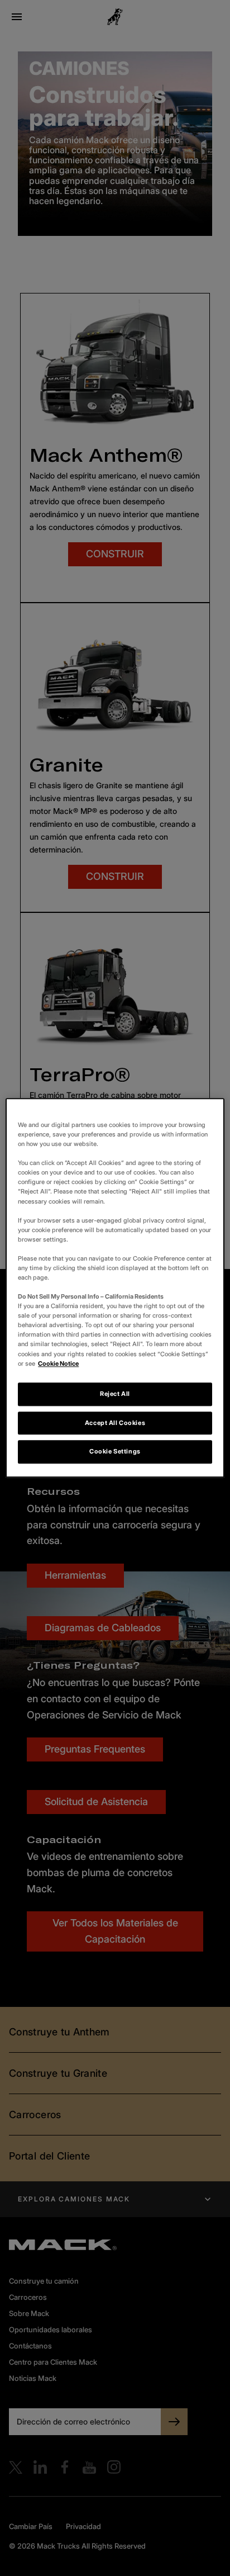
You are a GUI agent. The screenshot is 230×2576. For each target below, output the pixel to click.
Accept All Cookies (115, 1423)
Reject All (115, 1394)
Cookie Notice (58, 1363)
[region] (115, 1288)
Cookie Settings (115, 1452)
